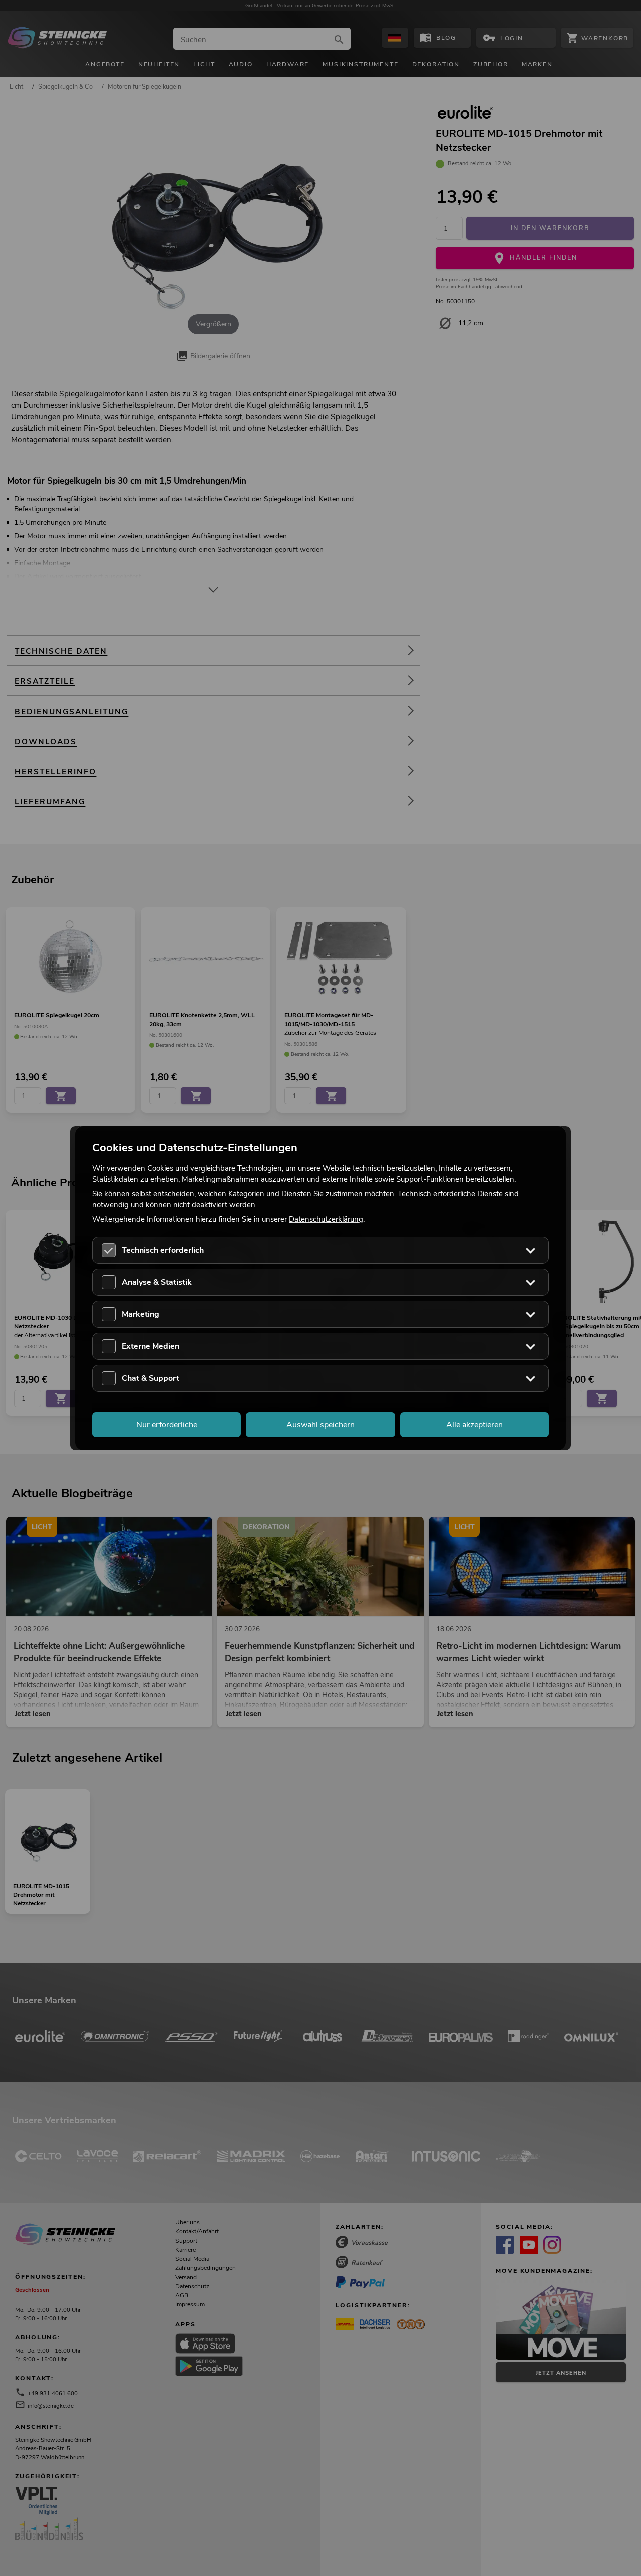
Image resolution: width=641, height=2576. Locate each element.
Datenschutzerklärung (326, 1219)
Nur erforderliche (167, 1424)
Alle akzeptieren (474, 1424)
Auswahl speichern (320, 1424)
